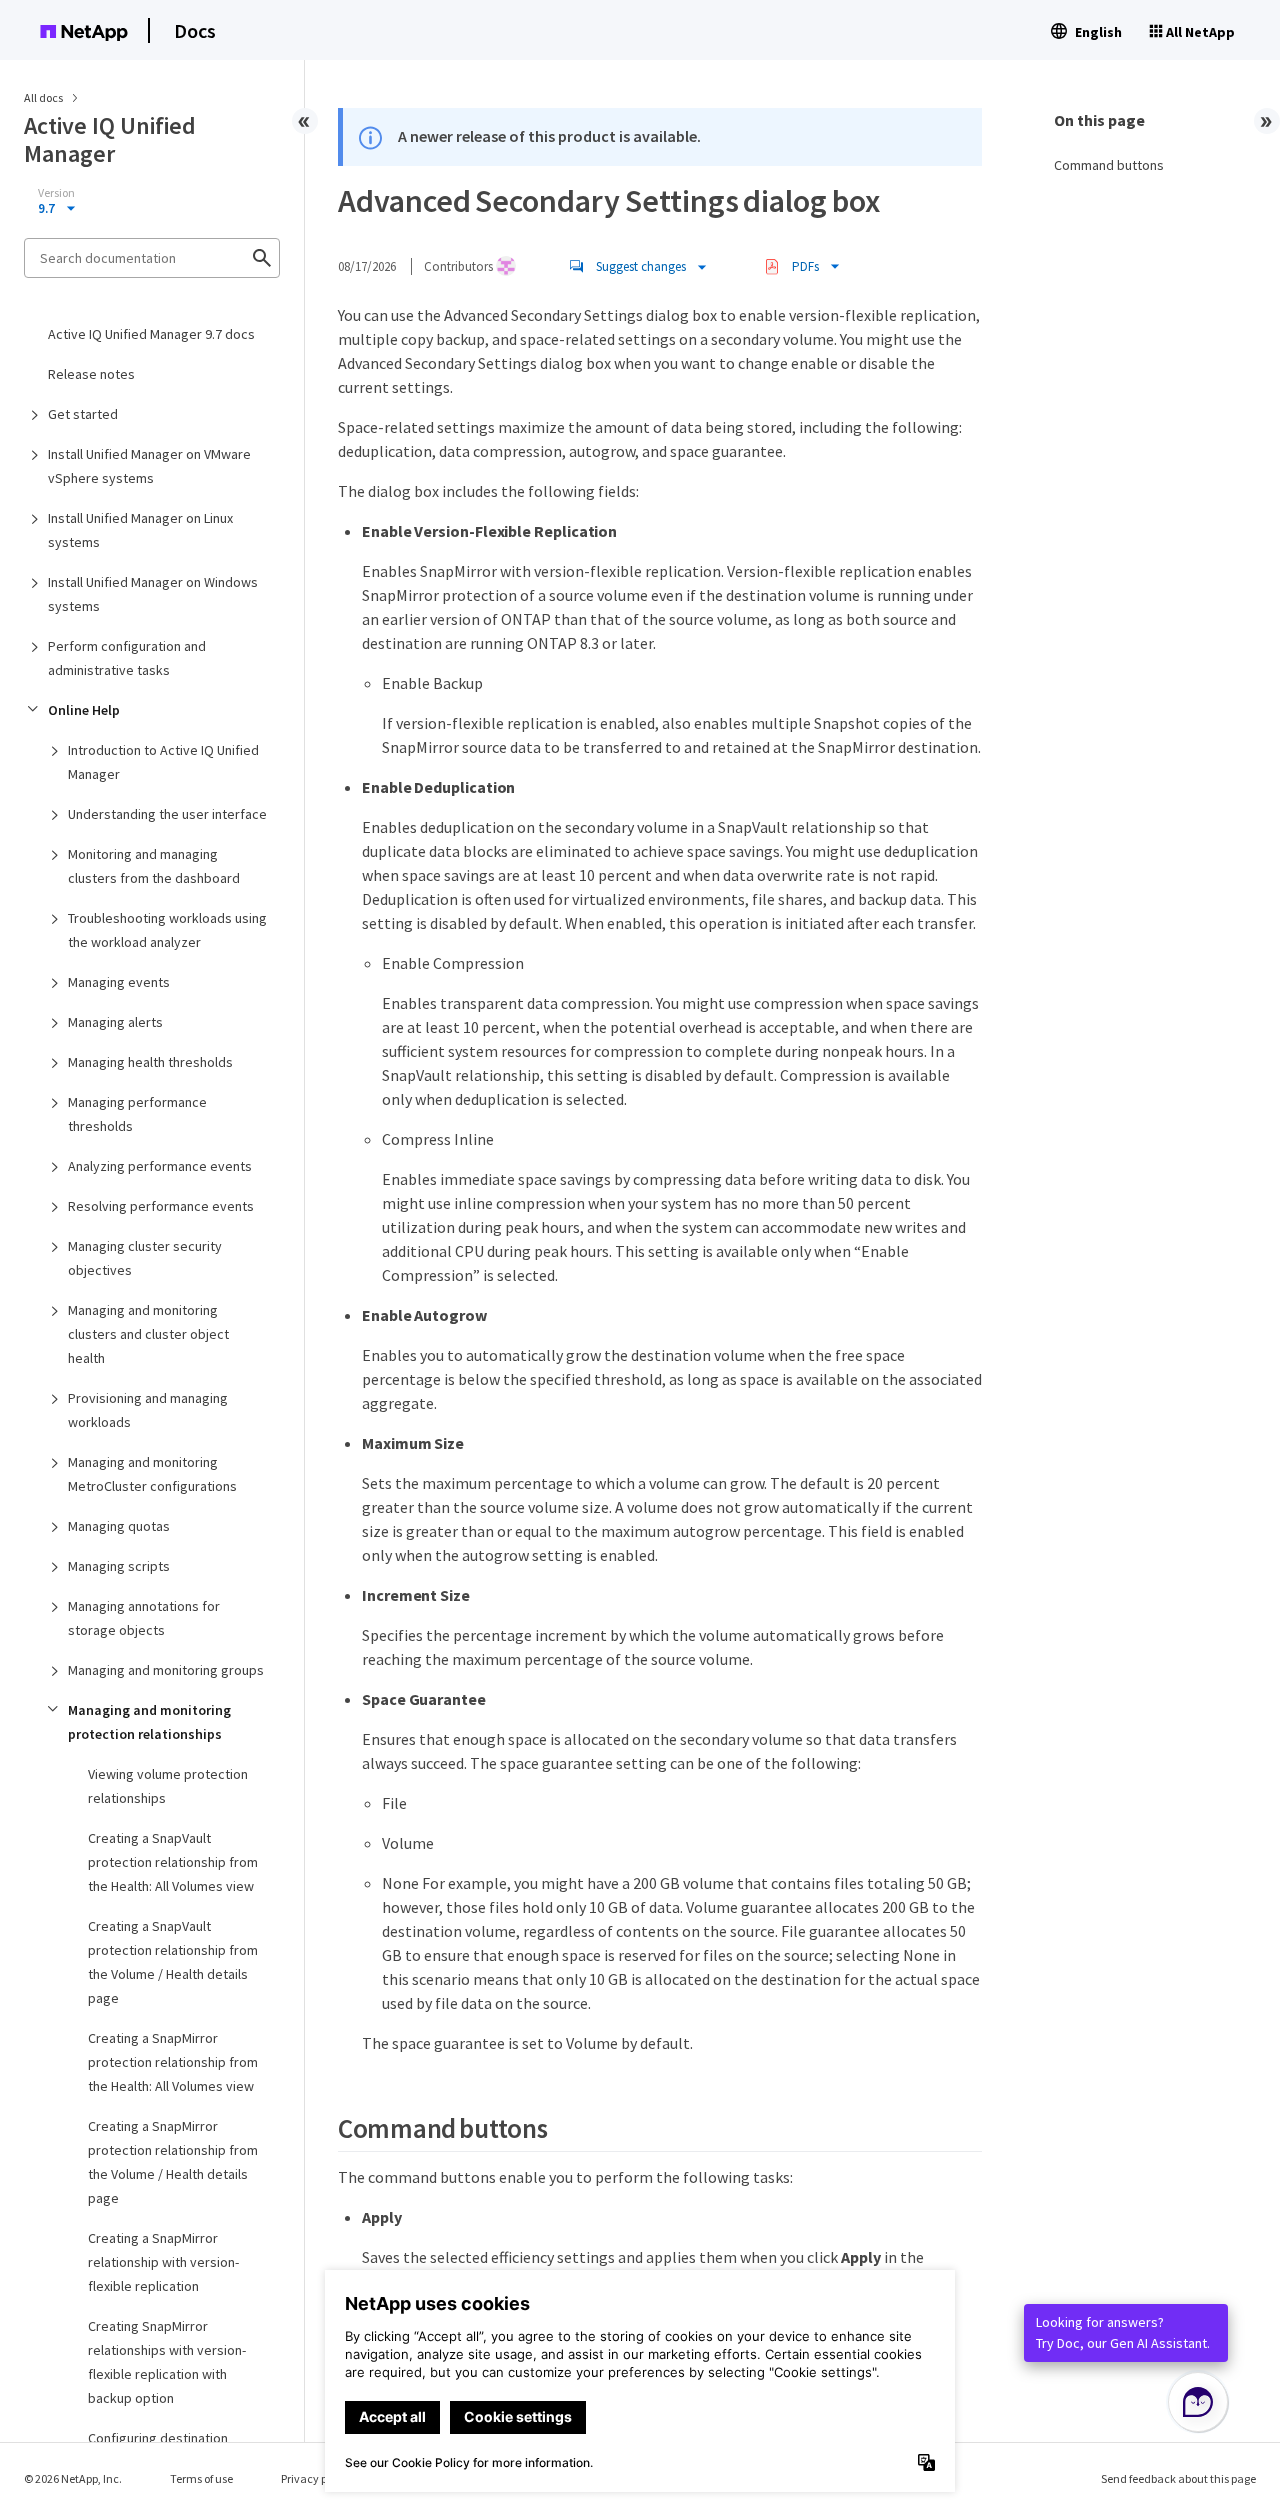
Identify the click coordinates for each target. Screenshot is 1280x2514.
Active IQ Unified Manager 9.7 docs (151, 334)
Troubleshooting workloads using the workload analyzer (167, 930)
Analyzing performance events (160, 1166)
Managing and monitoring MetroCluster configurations (152, 1474)
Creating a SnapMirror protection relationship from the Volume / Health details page (173, 2162)
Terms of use (201, 2478)
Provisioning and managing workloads (148, 1410)
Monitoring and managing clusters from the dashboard (154, 866)
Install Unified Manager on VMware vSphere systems (149, 466)
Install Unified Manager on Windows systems (153, 594)
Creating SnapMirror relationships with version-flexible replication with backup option (167, 2362)
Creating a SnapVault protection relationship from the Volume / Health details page (173, 1962)
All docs (43, 97)
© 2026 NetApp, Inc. (73, 2478)
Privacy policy (316, 2478)
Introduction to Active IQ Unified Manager (163, 762)
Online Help (84, 710)
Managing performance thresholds (137, 1114)
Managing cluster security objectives (145, 1258)
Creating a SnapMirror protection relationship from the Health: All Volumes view (173, 2062)
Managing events (119, 982)
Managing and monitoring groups (166, 1670)
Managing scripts (119, 1566)
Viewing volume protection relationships (168, 1786)
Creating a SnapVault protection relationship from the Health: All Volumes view (173, 1862)
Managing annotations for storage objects (144, 1618)
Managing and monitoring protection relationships (149, 1722)
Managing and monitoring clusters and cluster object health (148, 1334)
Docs (195, 30)
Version (56, 193)
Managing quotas (119, 1526)
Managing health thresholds (150, 1062)
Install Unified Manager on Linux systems (140, 530)
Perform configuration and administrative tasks (127, 658)
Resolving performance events (161, 1206)
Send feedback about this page (1178, 2478)
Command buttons (1109, 165)
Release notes (91, 374)
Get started (83, 414)
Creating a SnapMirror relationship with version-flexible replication (163, 2262)
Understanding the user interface (167, 814)
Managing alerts (115, 1022)
